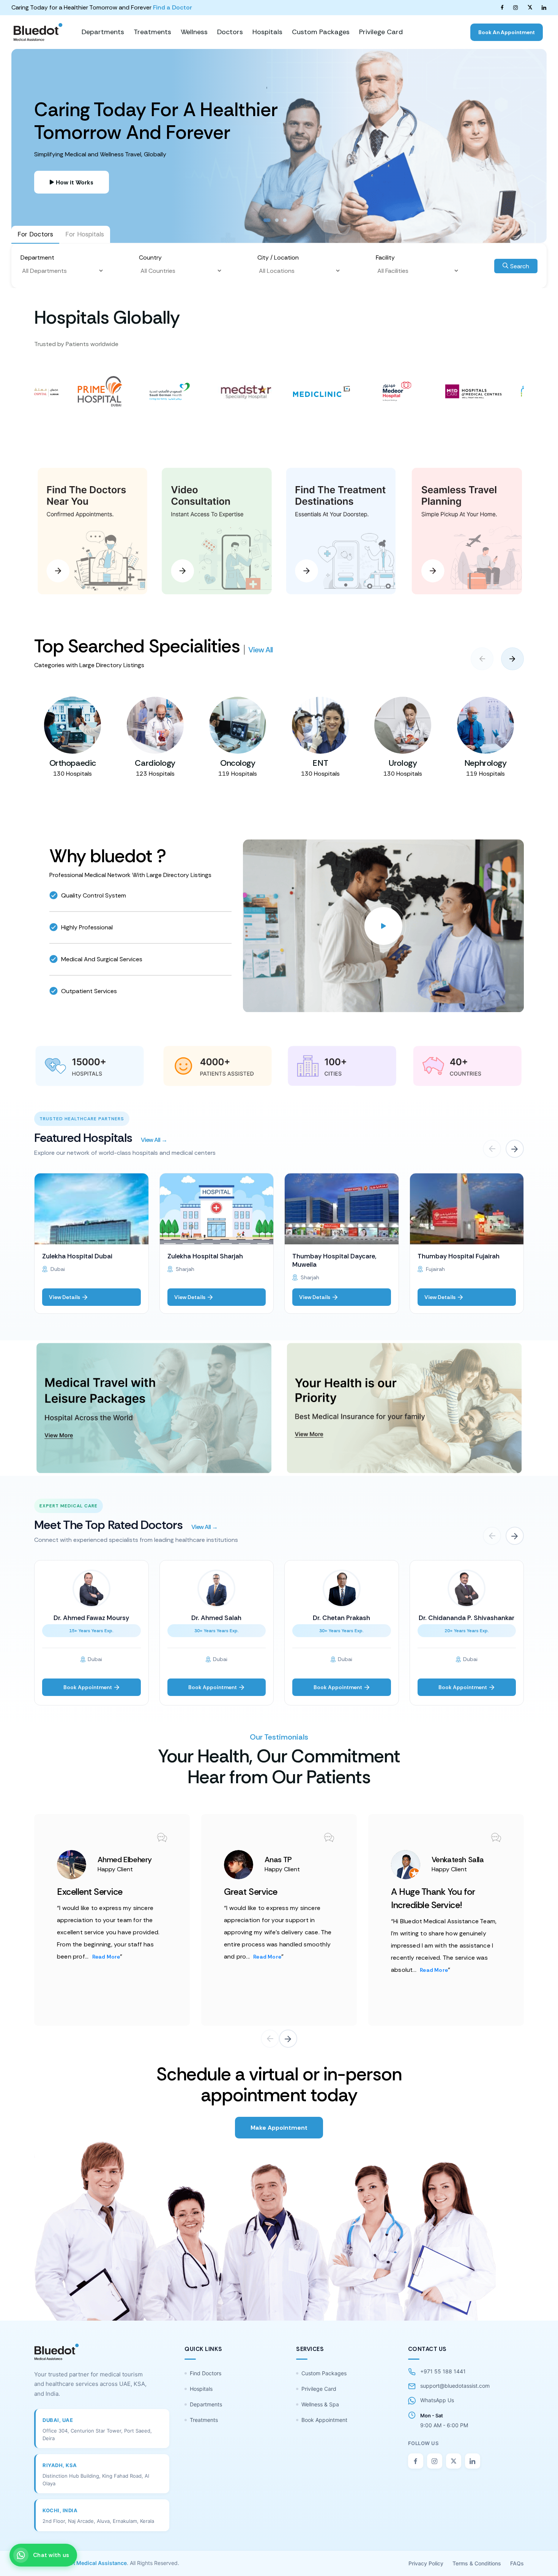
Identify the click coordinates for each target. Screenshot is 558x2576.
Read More (106, 1957)
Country (150, 257)
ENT (320, 763)
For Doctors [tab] (35, 234)
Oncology (238, 763)
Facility (385, 257)
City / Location (278, 257)
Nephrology (485, 763)
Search (519, 266)
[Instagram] (515, 7)
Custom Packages (324, 2373)
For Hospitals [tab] (85, 234)
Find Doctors (206, 2373)
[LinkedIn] (544, 7)
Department (37, 257)
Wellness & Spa (320, 2404)
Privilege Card (319, 2389)
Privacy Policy (426, 2563)
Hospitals (201, 2389)
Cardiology (155, 763)
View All (260, 650)
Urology (403, 763)
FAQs (517, 2563)
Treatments (204, 2420)
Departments (206, 2404)
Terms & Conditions (477, 2563)
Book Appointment (324, 2420)
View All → (154, 1140)
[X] (530, 7)
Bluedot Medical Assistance (91, 2563)
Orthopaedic (73, 763)
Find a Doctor (173, 7)
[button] (512, 659)
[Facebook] (502, 7)
